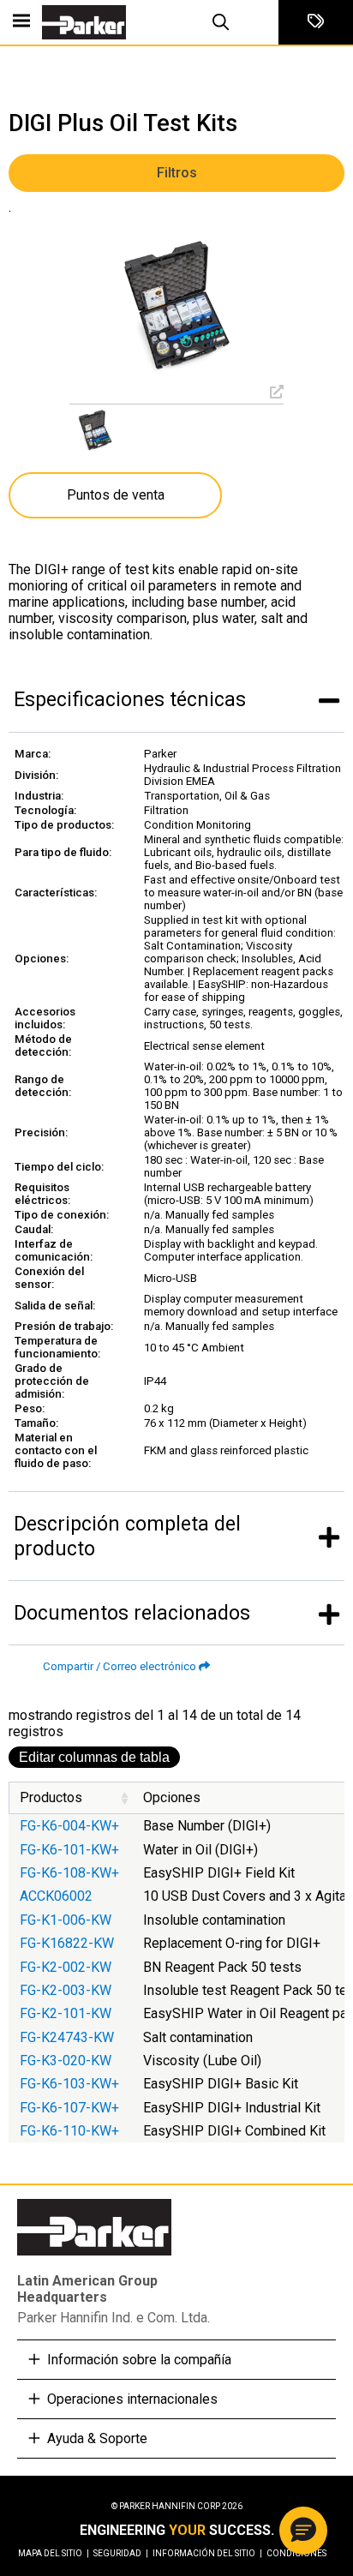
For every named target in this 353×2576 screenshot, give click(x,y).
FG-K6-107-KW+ (71, 2108)
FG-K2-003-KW (67, 1990)
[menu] (21, 22)
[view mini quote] (316, 22)
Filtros (177, 173)
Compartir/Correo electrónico (120, 1666)
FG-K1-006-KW (69, 1920)
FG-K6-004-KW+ (69, 1826)
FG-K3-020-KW (66, 2061)
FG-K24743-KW (70, 2037)
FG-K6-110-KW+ (71, 2131)
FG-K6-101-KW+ (69, 1850)
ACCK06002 (58, 1896)
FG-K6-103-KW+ (69, 2084)
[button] (303, 2531)
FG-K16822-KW (69, 1943)
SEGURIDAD (121, 2553)
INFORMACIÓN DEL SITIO (207, 2553)
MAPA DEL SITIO (54, 2553)
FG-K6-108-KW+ (69, 1873)
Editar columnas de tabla (94, 1757)
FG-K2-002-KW (66, 1967)
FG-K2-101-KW (67, 2013)
